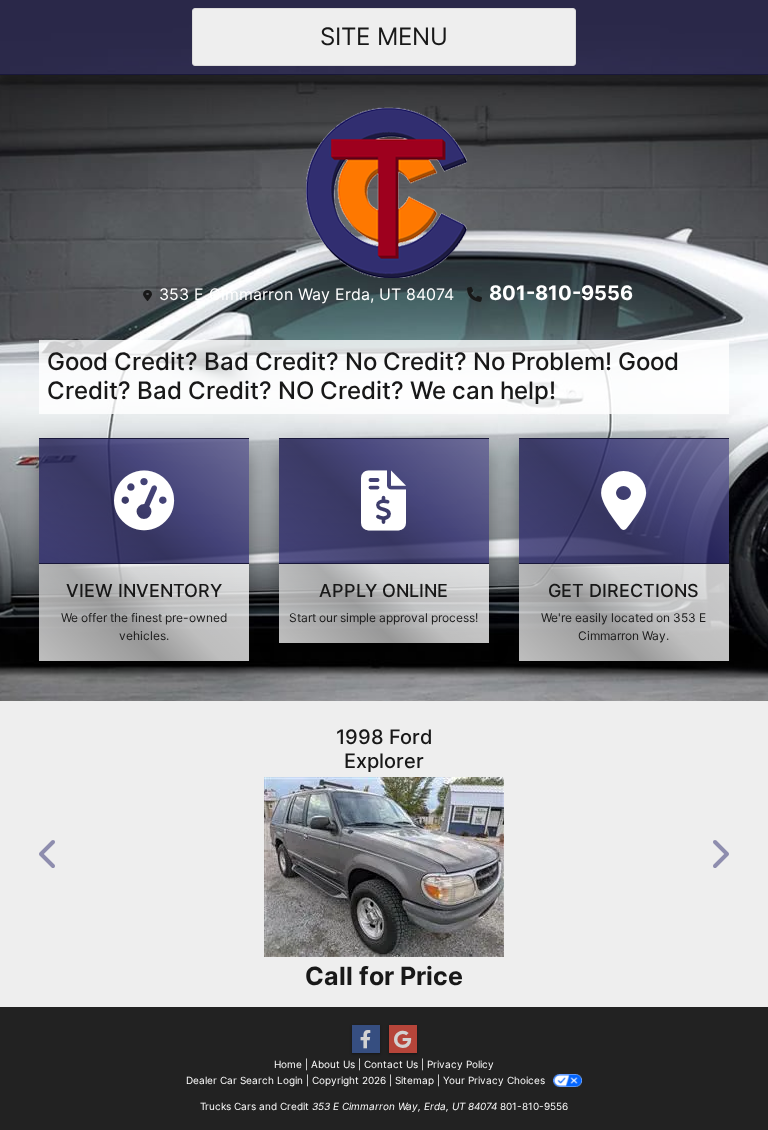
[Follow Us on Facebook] (366, 1039)
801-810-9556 (561, 293)
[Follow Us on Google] (403, 1039)
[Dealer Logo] (384, 191)
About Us (333, 1064)
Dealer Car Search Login (244, 1080)
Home (288, 1064)
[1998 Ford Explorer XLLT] (384, 867)
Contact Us (391, 1064)
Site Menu (384, 36)
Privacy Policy (460, 1064)
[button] (49, 854)
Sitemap (414, 1080)
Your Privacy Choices (495, 1080)
